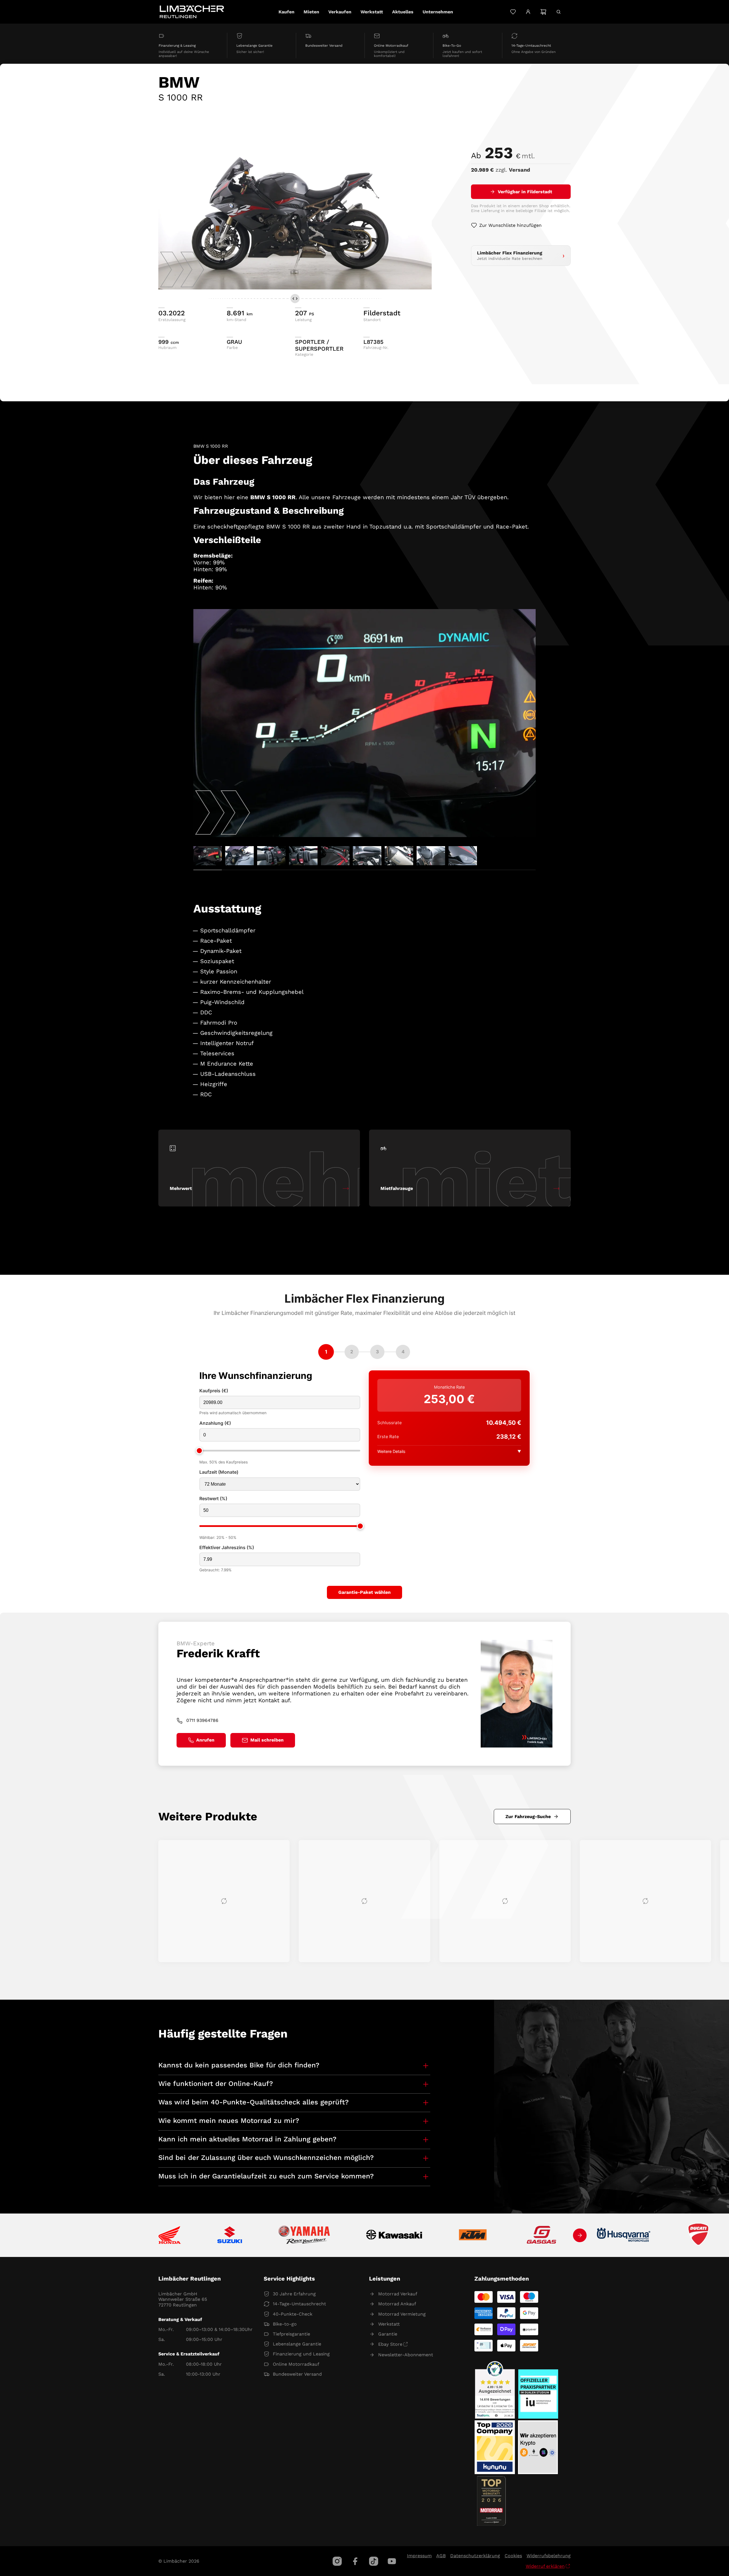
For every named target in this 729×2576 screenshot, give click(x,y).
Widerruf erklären (545, 2566)
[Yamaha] (304, 2235)
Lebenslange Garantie (297, 2344)
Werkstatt (389, 2324)
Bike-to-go (285, 2324)
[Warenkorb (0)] (543, 12)
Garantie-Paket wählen (364, 1592)
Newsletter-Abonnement (406, 2355)
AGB (441, 2556)
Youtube (392, 2561)
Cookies (513, 2556)
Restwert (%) (213, 1499)
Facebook (355, 2561)
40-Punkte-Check (293, 2314)
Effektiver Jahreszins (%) (227, 1548)
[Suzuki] (230, 2235)
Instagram (337, 2561)
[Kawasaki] (394, 2235)
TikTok (374, 2561)
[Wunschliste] (513, 12)
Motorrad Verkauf (398, 2294)
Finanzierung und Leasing (301, 2354)
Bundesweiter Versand (297, 2374)
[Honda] (170, 2235)
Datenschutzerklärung (475, 2556)
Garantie (388, 2334)
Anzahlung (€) (215, 1423)
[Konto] (528, 12)
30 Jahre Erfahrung (294, 2294)
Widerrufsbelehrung (549, 2556)
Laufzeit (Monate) (219, 1472)
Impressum (419, 2556)
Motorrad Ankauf (397, 2304)
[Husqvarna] (624, 2235)
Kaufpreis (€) (214, 1391)
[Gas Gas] (542, 2235)
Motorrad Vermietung (402, 2314)
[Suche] (559, 12)
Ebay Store (390, 2344)
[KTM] (473, 2235)
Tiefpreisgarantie (291, 2334)
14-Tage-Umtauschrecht (299, 2304)
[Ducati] (700, 2235)
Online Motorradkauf (296, 2364)
